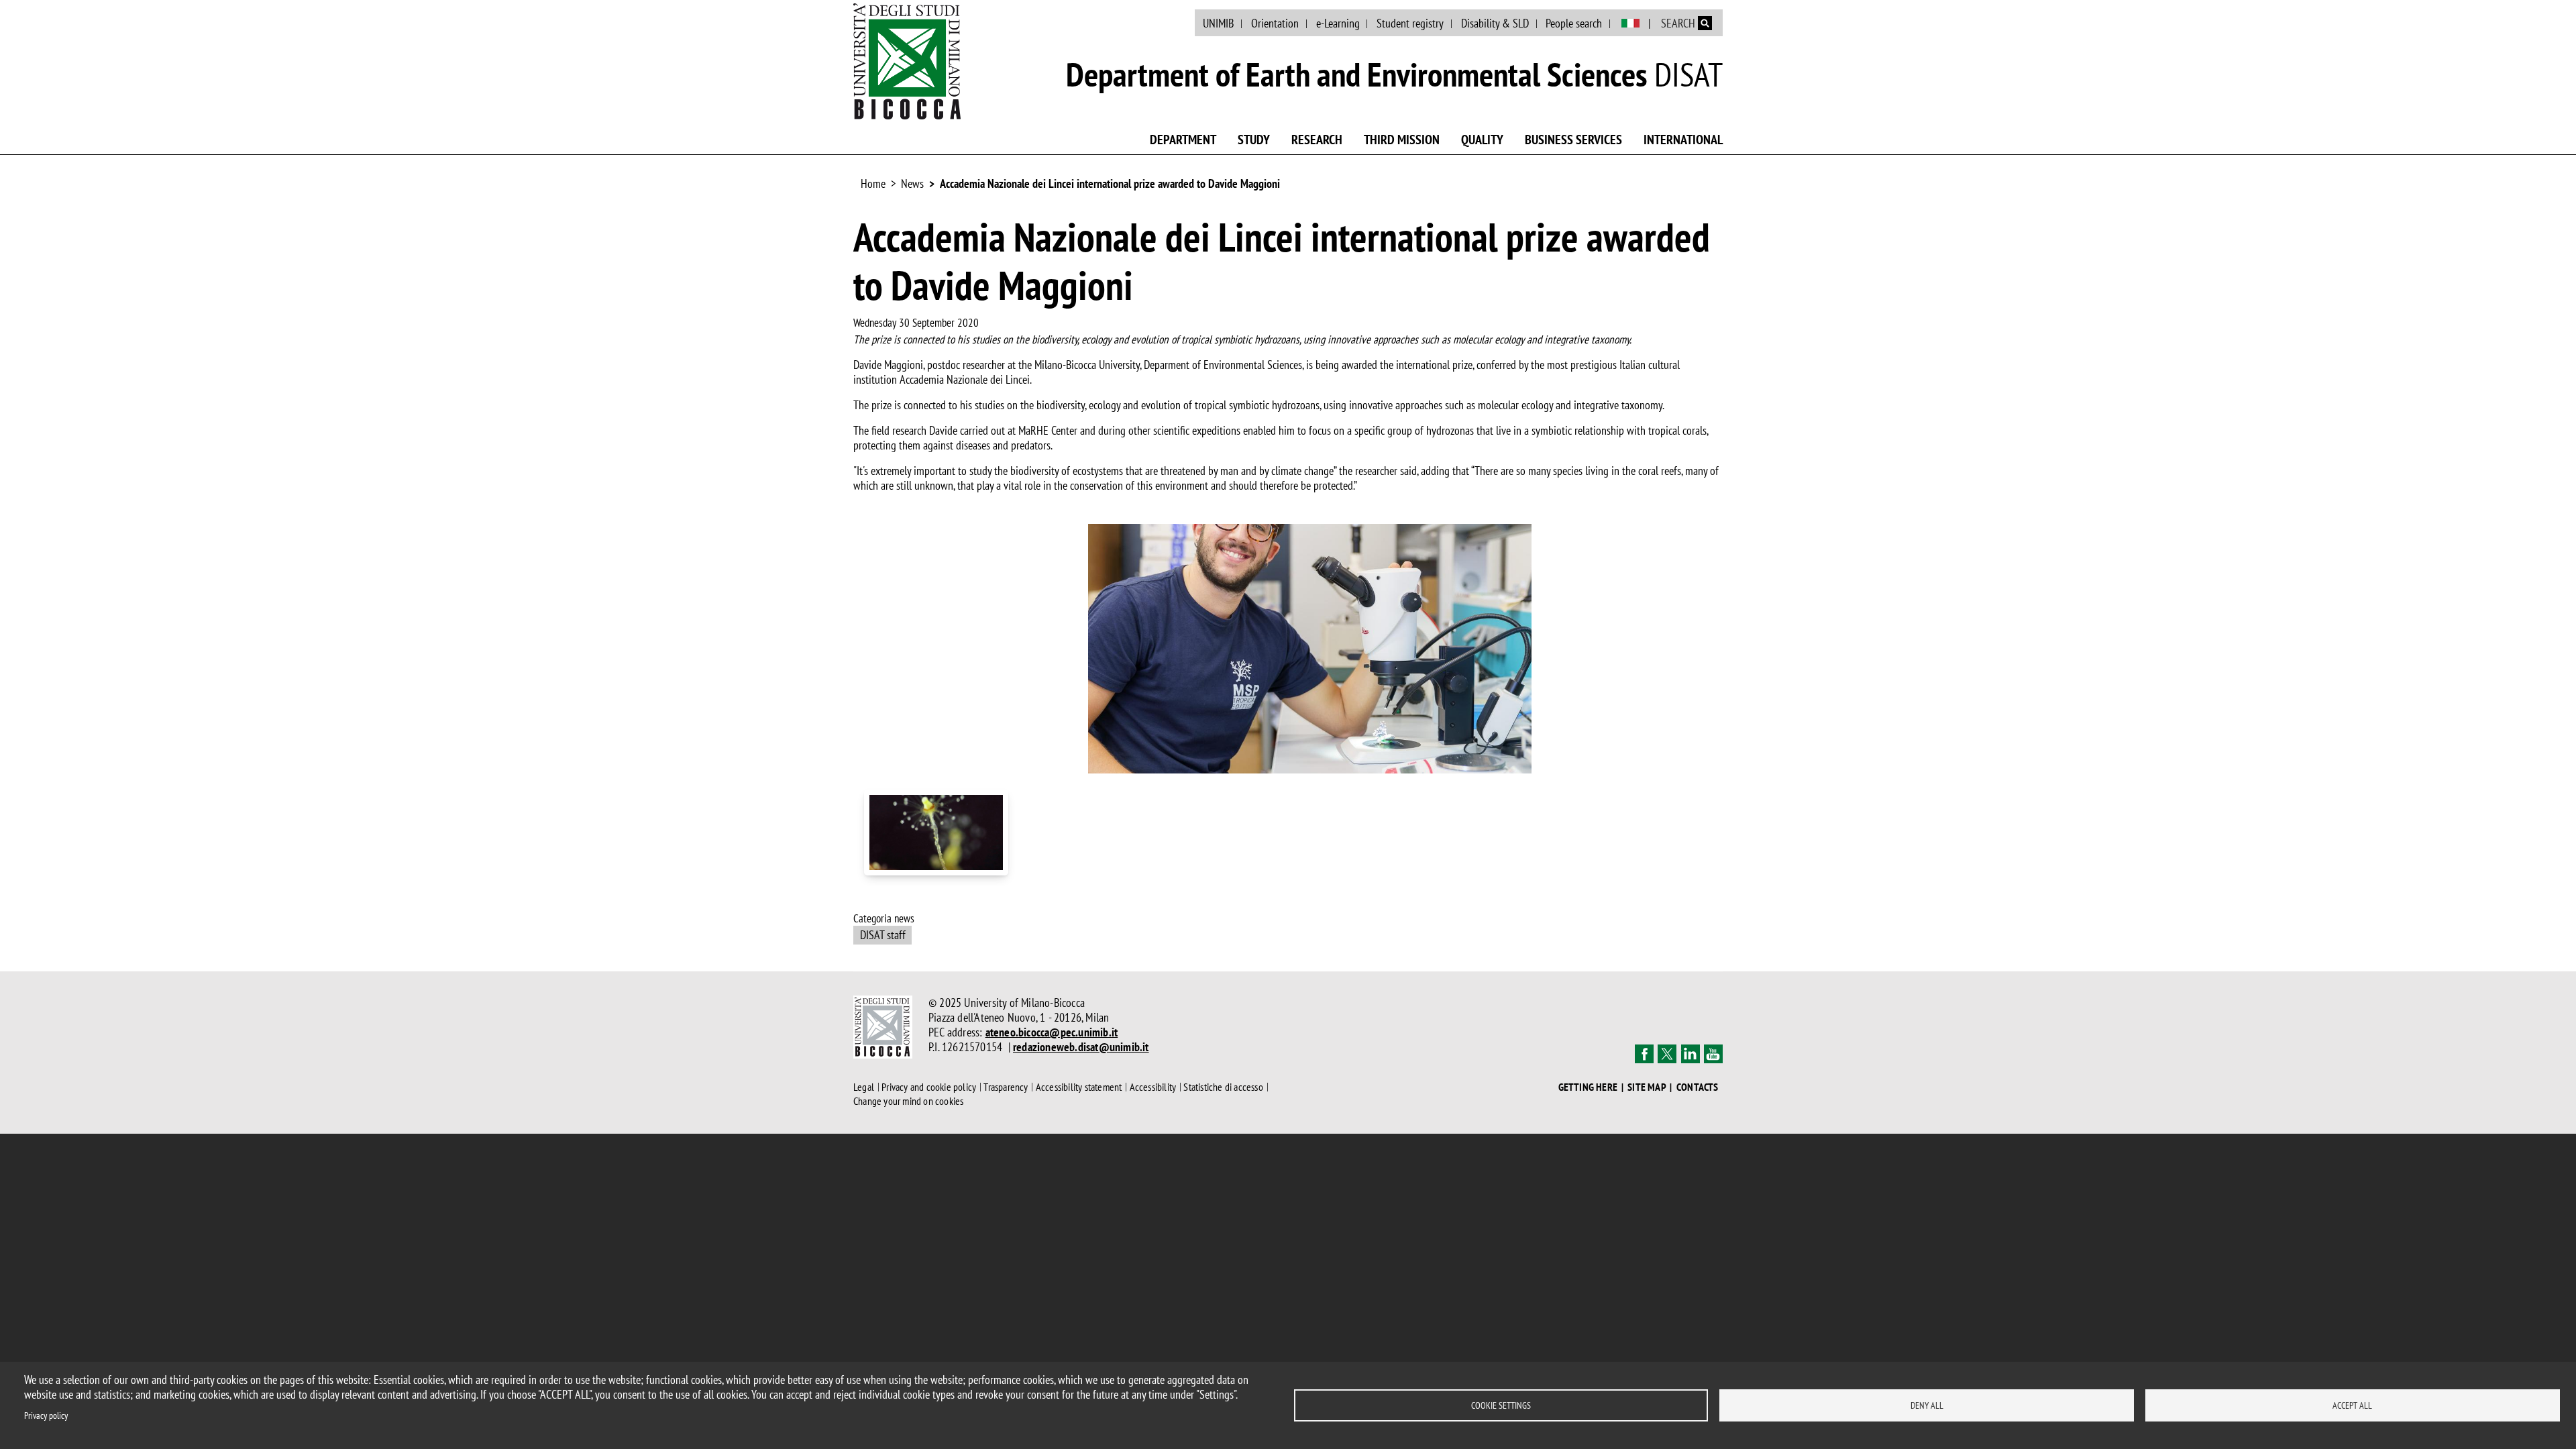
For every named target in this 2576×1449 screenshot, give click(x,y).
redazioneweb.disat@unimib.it (1081, 1047)
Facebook (1644, 1054)
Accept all (2352, 1405)
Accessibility (1153, 1087)
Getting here (1588, 1087)
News (912, 183)
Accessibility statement (1079, 1087)
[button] (1310, 647)
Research (1317, 140)
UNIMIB (1218, 23)
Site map (1647, 1087)
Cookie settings (1501, 1405)
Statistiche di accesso (1223, 1087)
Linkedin (1690, 1054)
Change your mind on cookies (908, 1101)
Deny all (1927, 1405)
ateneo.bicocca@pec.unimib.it (1052, 1032)
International (1683, 140)
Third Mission (1402, 140)
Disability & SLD (1495, 23)
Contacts (1698, 1087)
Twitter (1667, 1054)
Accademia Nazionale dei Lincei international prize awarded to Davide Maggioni (1110, 183)
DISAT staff (883, 935)
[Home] (907, 61)
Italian (1630, 23)
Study (1254, 140)
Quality (1482, 140)
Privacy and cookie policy (929, 1087)
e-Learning (1338, 23)
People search (1574, 23)
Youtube (1713, 1054)
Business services (1573, 140)
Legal (864, 1087)
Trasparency (1006, 1087)
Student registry (1410, 23)
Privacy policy (46, 1415)
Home (873, 183)
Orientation (1275, 23)
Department (1183, 140)
